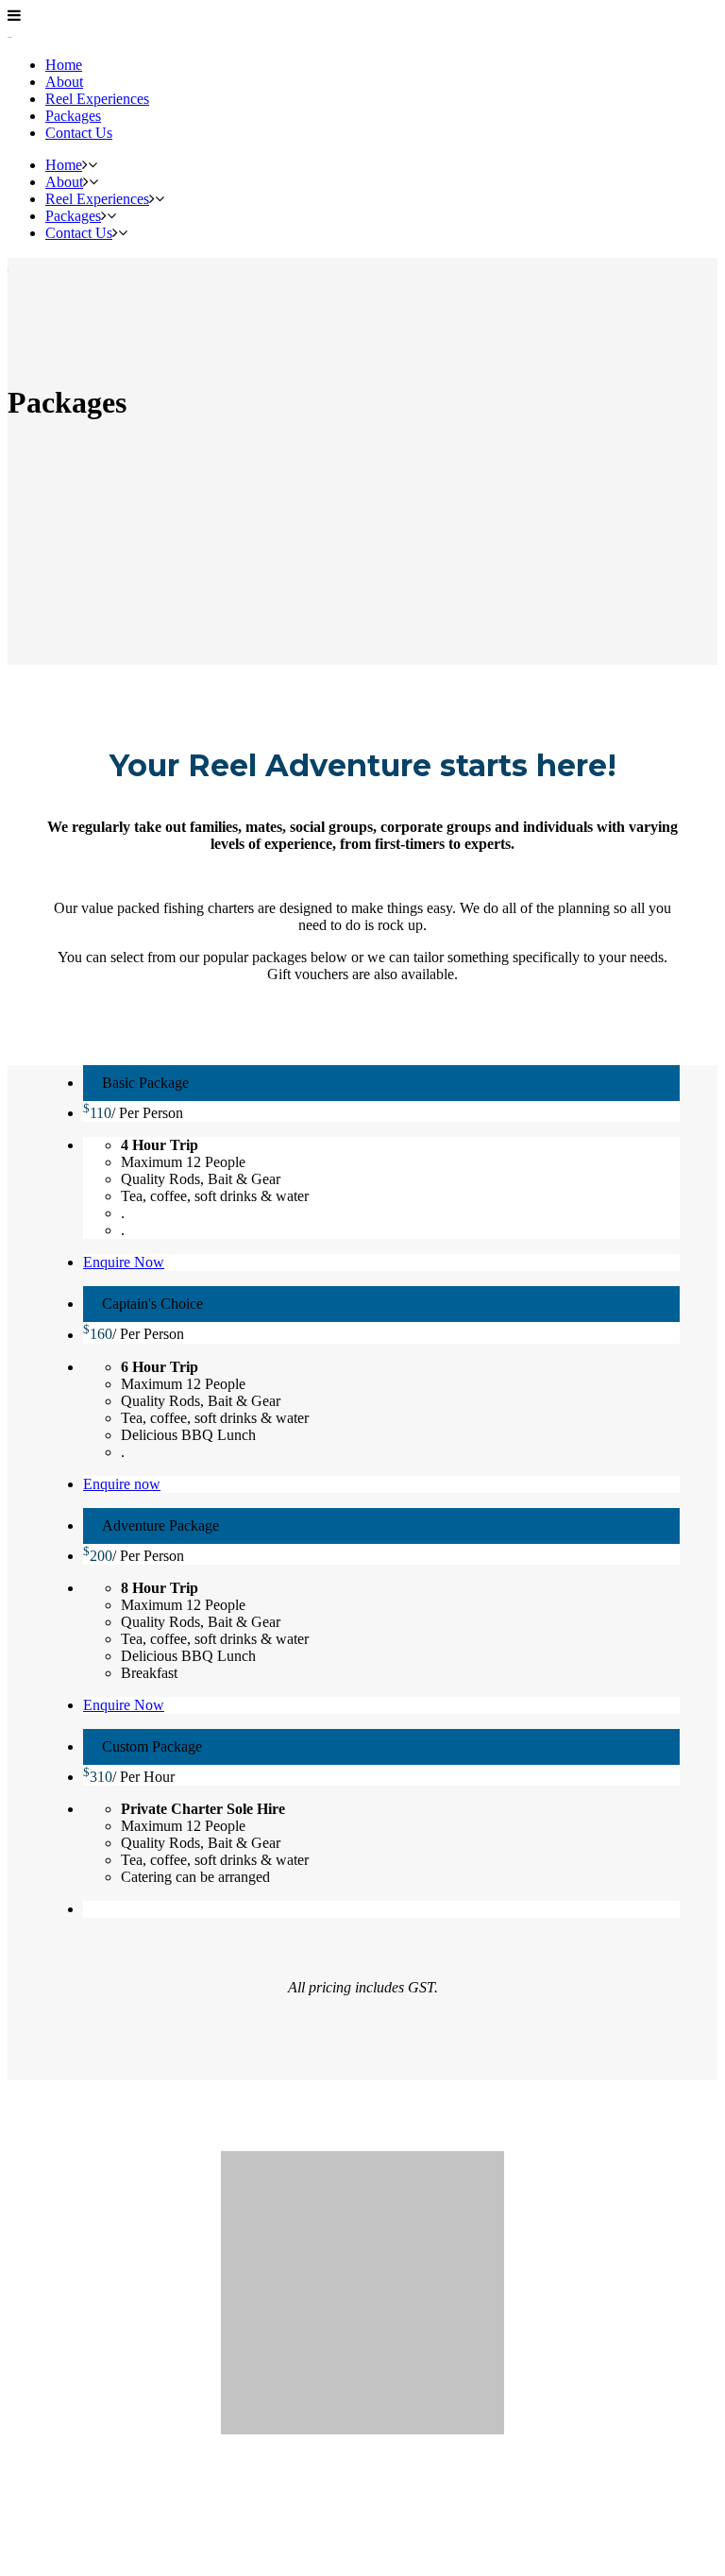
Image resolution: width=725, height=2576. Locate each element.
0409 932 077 (362, 2486)
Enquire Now (124, 1262)
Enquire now (122, 1484)
